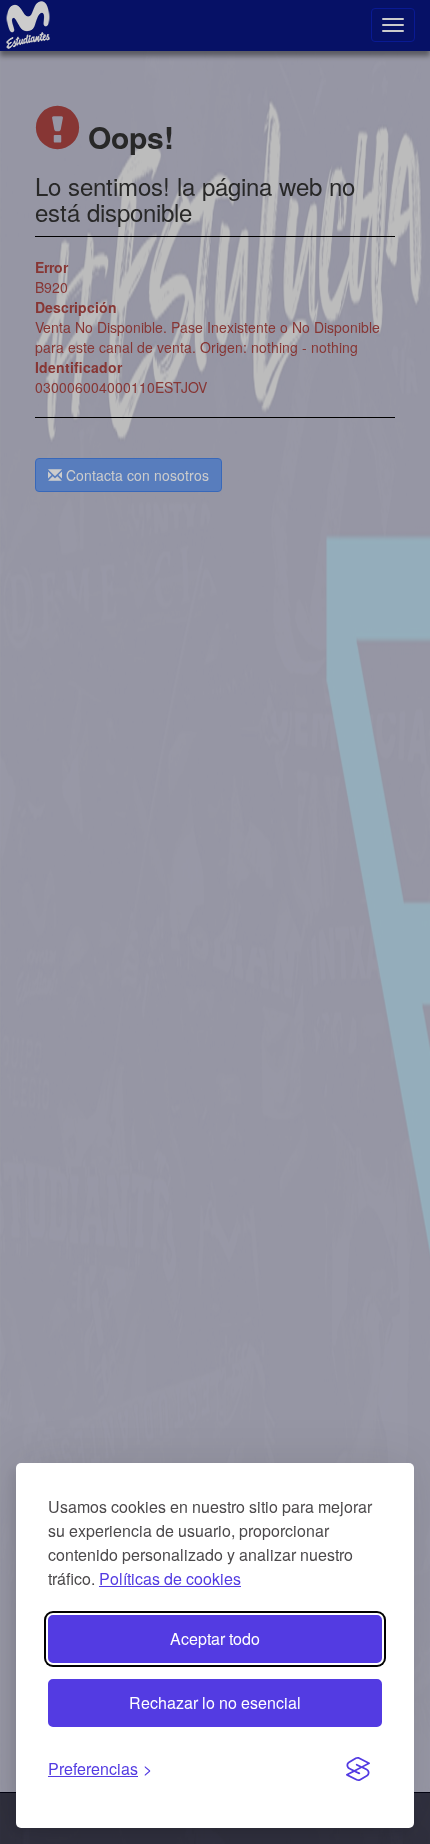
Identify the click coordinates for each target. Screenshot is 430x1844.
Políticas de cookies (170, 1578)
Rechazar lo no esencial (215, 1702)
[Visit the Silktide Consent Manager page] (358, 1770)
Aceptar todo (215, 1638)
